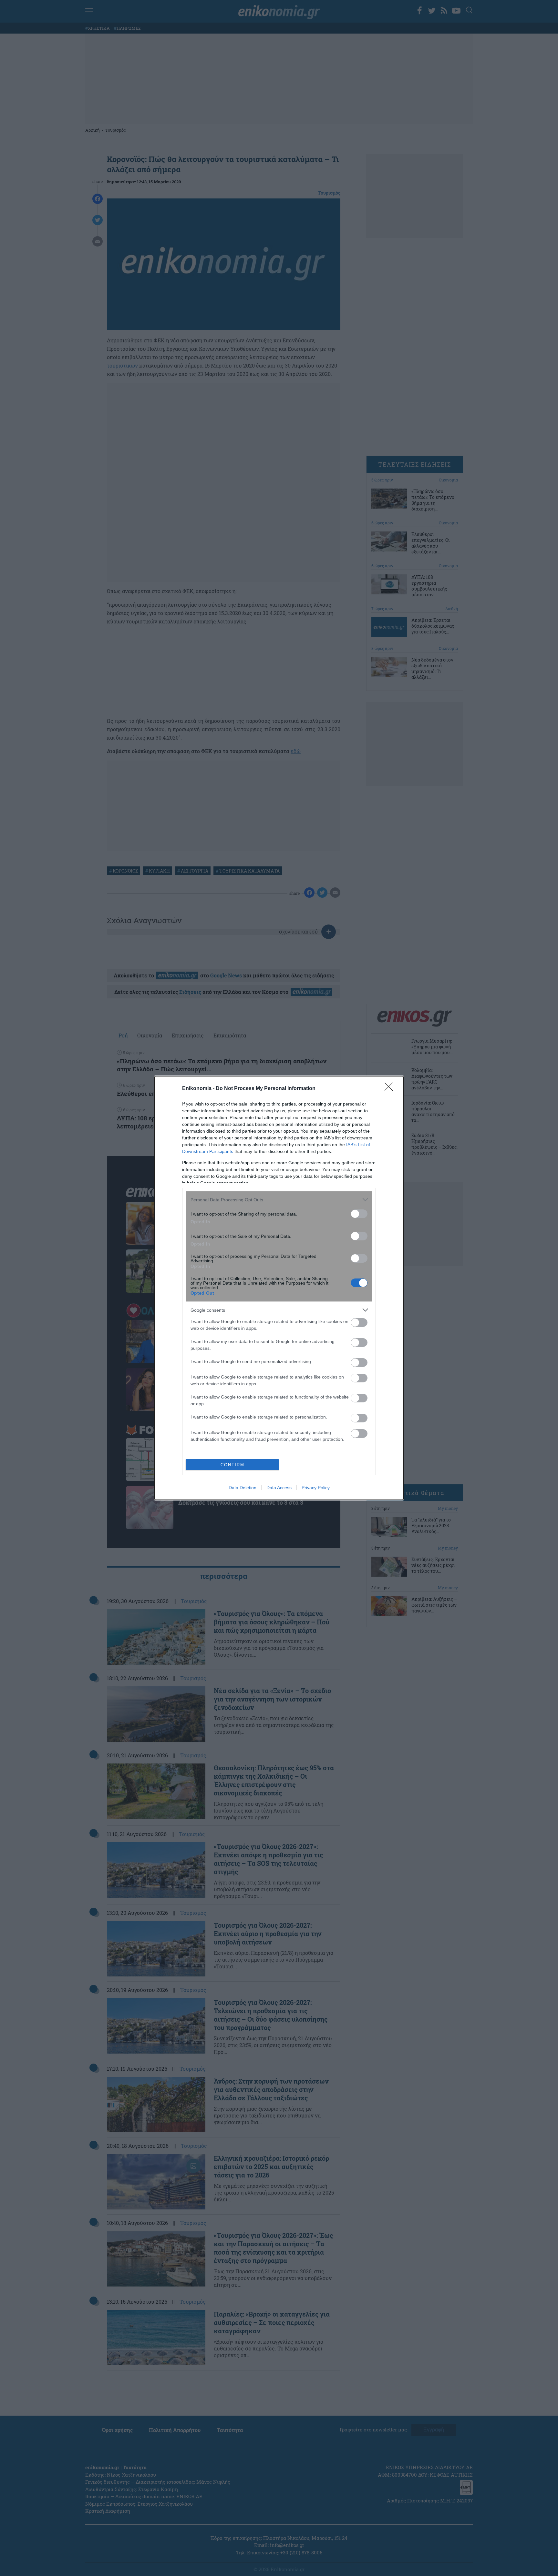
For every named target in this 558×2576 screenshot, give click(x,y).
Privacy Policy (316, 1488)
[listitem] (279, 1200)
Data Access (279, 1488)
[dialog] (279, 1288)
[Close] (391, 1089)
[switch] (359, 1214)
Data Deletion (243, 1488)
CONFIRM (232, 1465)
